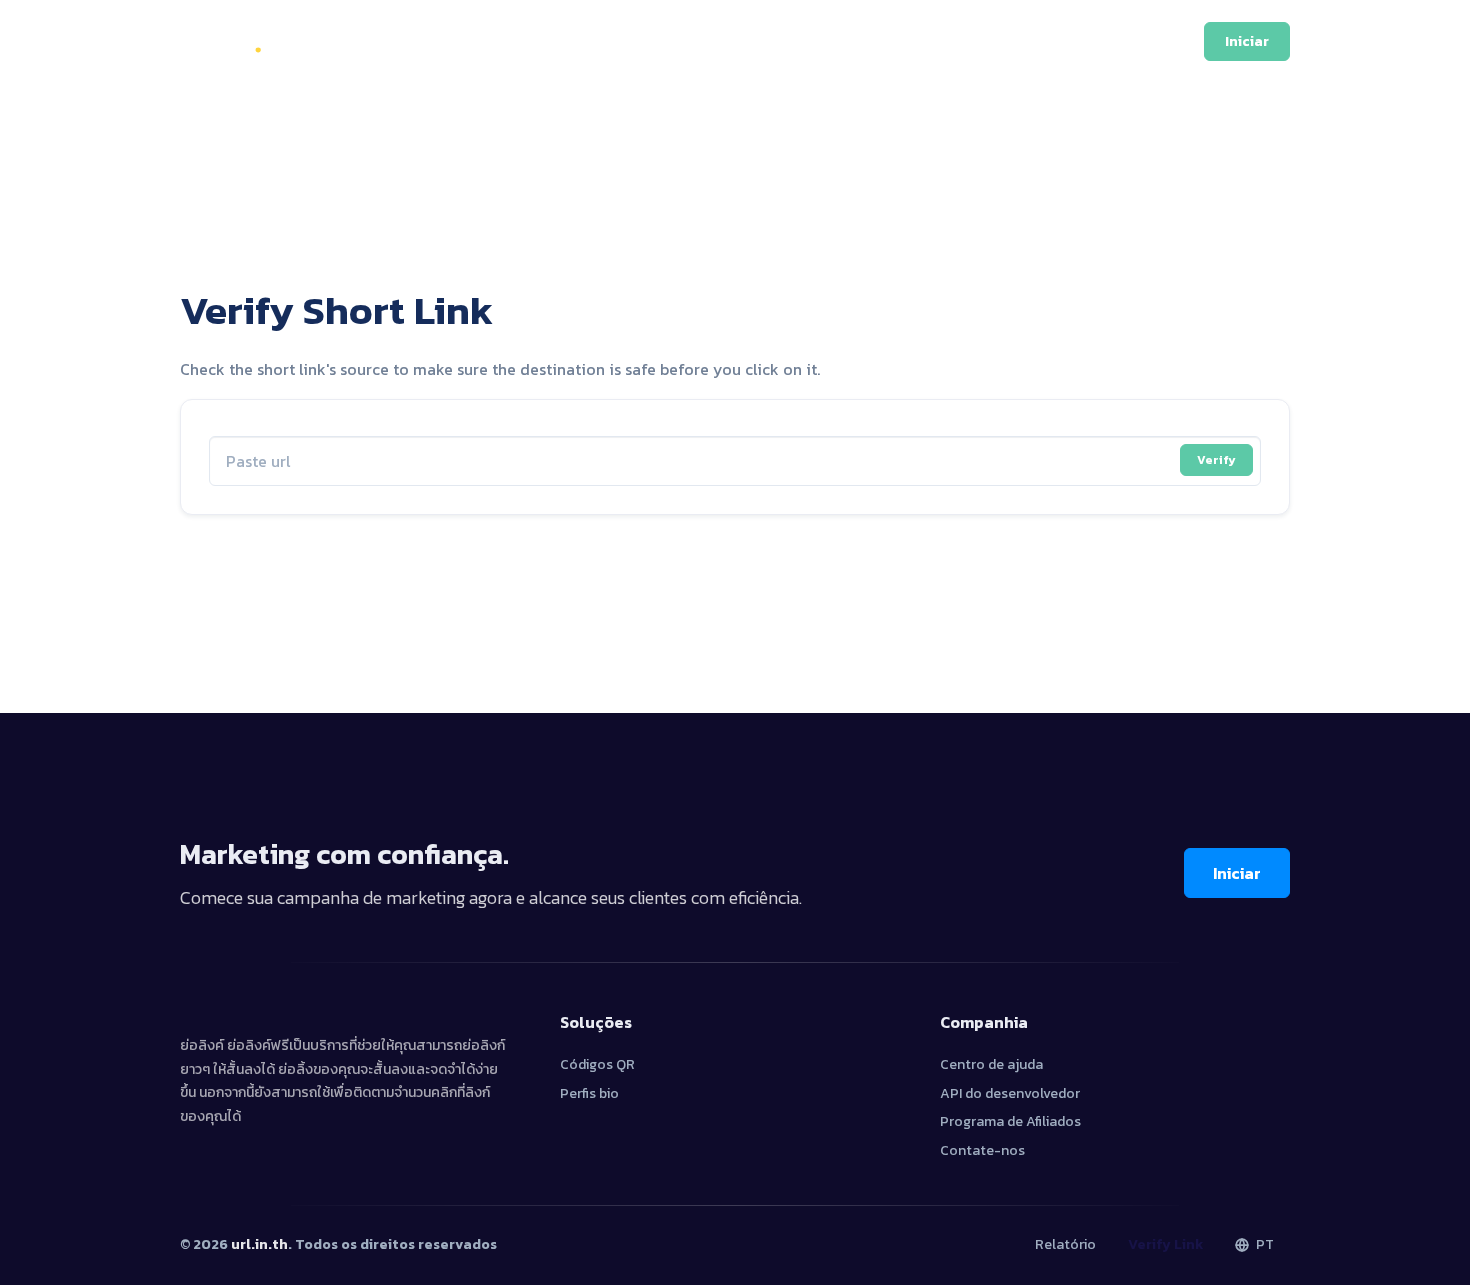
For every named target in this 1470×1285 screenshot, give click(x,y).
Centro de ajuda (991, 1064)
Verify (1216, 460)
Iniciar (1237, 873)
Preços (595, 41)
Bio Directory (878, 41)
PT (1263, 1244)
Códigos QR (597, 1064)
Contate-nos (982, 1150)
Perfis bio (589, 1093)
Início (515, 41)
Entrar (1147, 41)
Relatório (1065, 1244)
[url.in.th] (240, 41)
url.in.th (259, 1244)
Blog (776, 41)
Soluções (690, 41)
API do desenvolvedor (1010, 1093)
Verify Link (1165, 1244)
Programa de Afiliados (1010, 1121)
